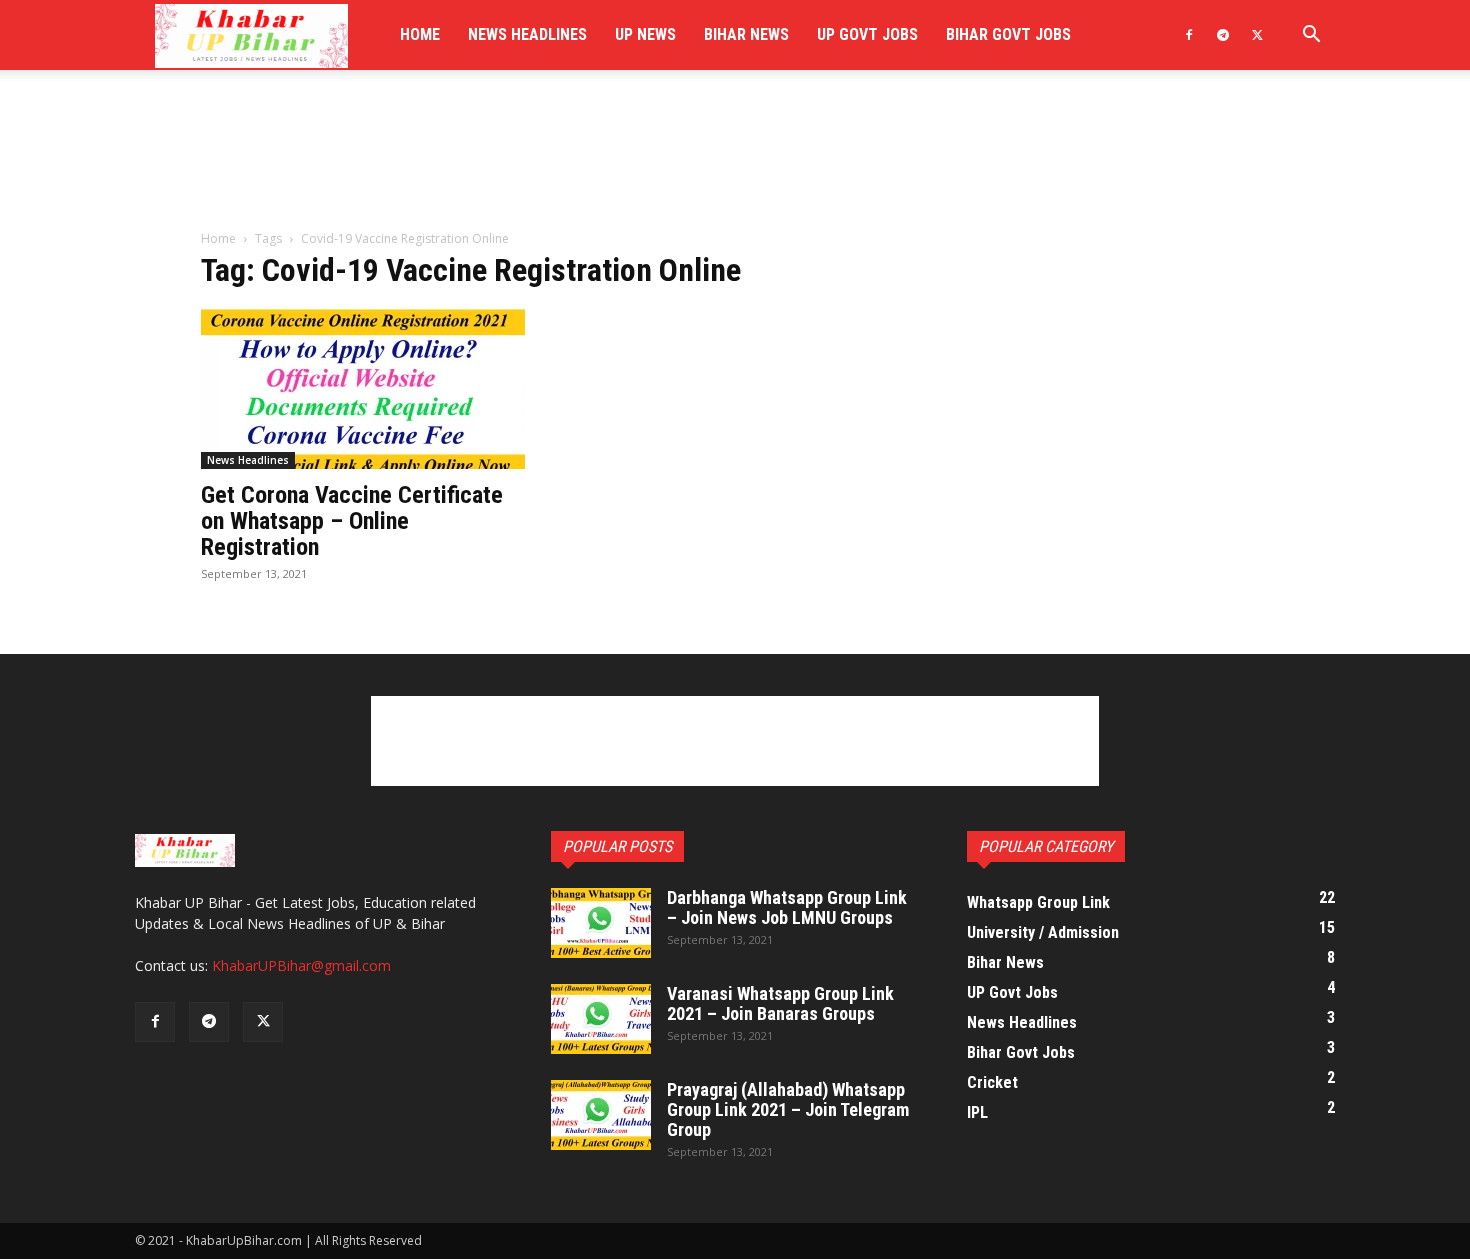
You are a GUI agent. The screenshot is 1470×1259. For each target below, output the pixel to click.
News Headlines (527, 34)
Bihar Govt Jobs (1008, 34)
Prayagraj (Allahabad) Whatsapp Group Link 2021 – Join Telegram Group (788, 1109)
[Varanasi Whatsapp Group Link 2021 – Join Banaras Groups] (601, 1019)
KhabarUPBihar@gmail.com (301, 965)
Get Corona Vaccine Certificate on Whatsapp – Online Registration (352, 521)
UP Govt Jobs (867, 34)
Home (420, 34)
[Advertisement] (735, 163)
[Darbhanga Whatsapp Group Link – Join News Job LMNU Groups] (601, 923)
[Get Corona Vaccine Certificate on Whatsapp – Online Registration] (363, 389)
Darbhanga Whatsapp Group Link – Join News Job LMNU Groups (787, 907)
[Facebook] (1189, 35)
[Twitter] (1257, 35)
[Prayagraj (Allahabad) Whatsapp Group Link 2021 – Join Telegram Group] (601, 1115)
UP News (645, 34)
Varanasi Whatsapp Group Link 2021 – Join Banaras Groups (780, 1003)
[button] (1311, 36)
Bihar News (746, 34)
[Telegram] (1223, 35)
